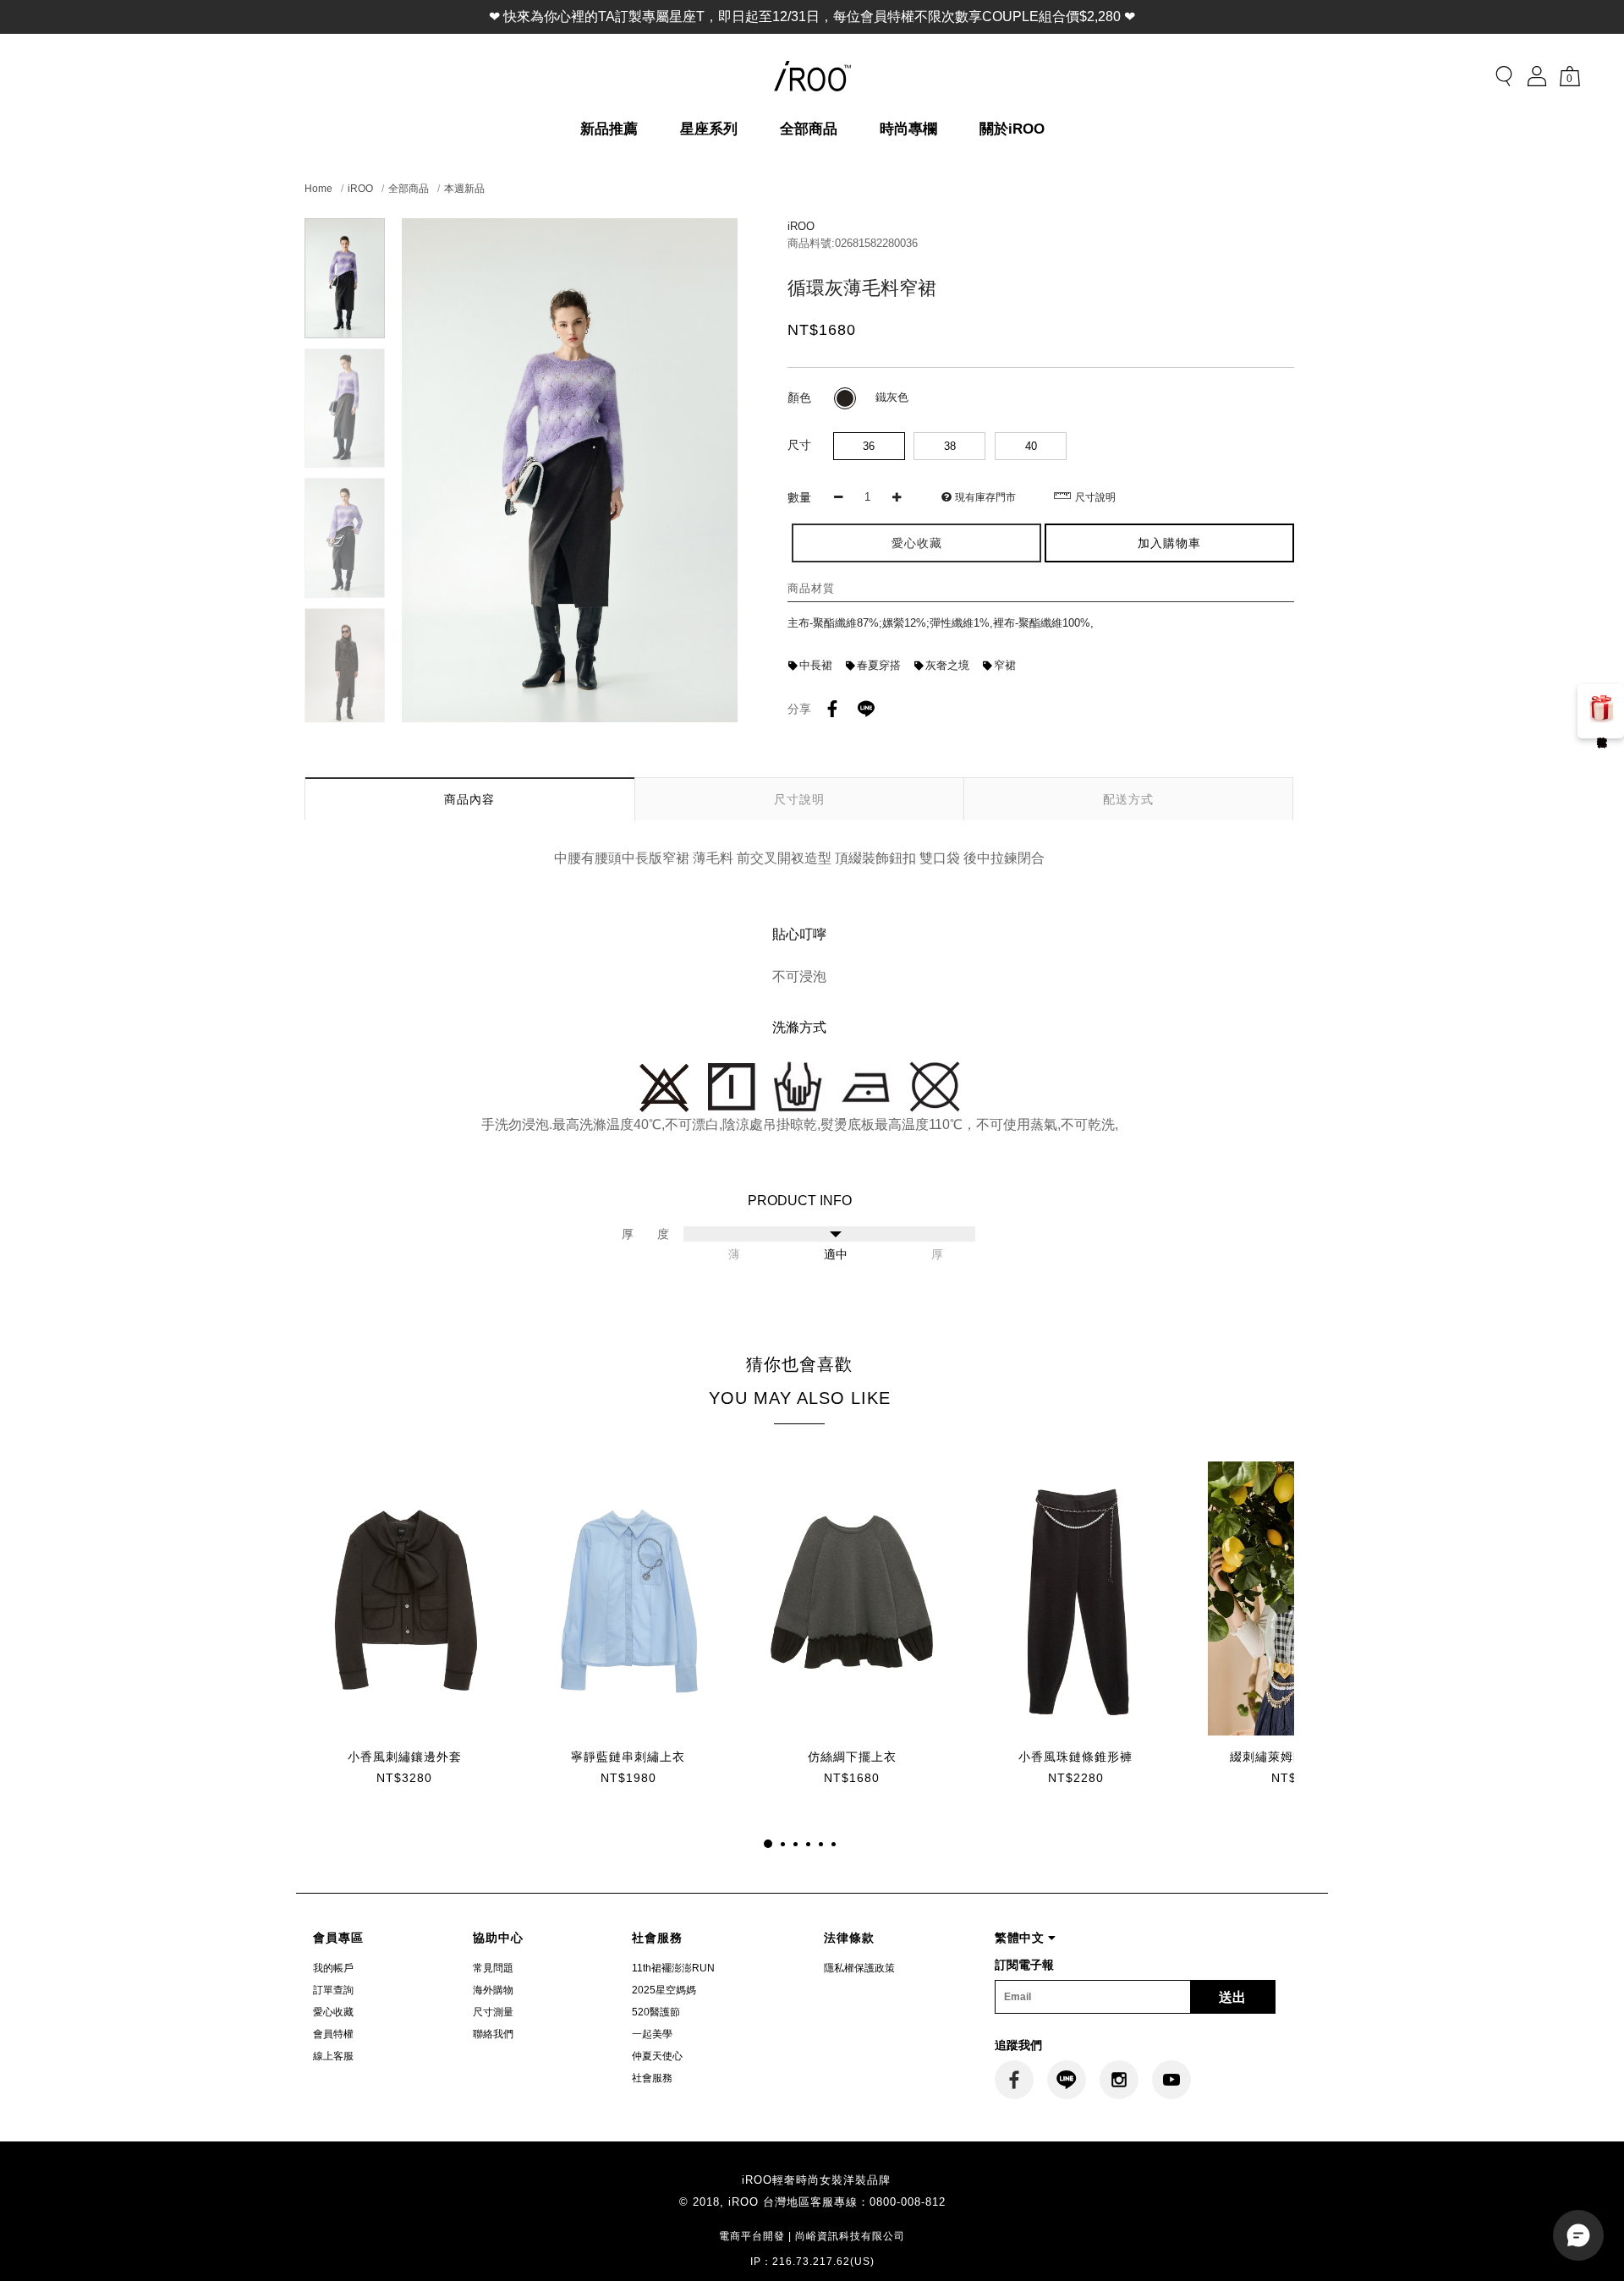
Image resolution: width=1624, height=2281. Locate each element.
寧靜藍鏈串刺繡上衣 (628, 1757)
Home (318, 189)
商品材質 (811, 588)
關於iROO (1012, 129)
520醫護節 (656, 2012)
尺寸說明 (1095, 497)
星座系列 (709, 129)
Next (345, 712)
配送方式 (1128, 799)
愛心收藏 (333, 2012)
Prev (345, 229)
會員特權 (333, 2034)
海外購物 (493, 1990)
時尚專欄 (908, 129)
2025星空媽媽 (664, 1990)
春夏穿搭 (879, 665)
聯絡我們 (493, 2034)
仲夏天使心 (657, 2056)
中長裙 (816, 665)
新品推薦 (609, 129)
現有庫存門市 (985, 497)
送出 (1232, 1997)
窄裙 (1005, 665)
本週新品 (464, 189)
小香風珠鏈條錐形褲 (1075, 1757)
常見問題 (493, 1968)
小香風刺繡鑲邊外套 (405, 1757)
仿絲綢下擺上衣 (852, 1757)
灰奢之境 (947, 665)
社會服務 (652, 2078)
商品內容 (469, 799)
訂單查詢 (333, 1990)
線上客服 (333, 2056)
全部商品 (809, 129)
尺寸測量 (493, 2012)
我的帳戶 (333, 1968)
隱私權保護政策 (859, 1968)
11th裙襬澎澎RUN (673, 1968)
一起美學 (652, 2034)
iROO (360, 189)
